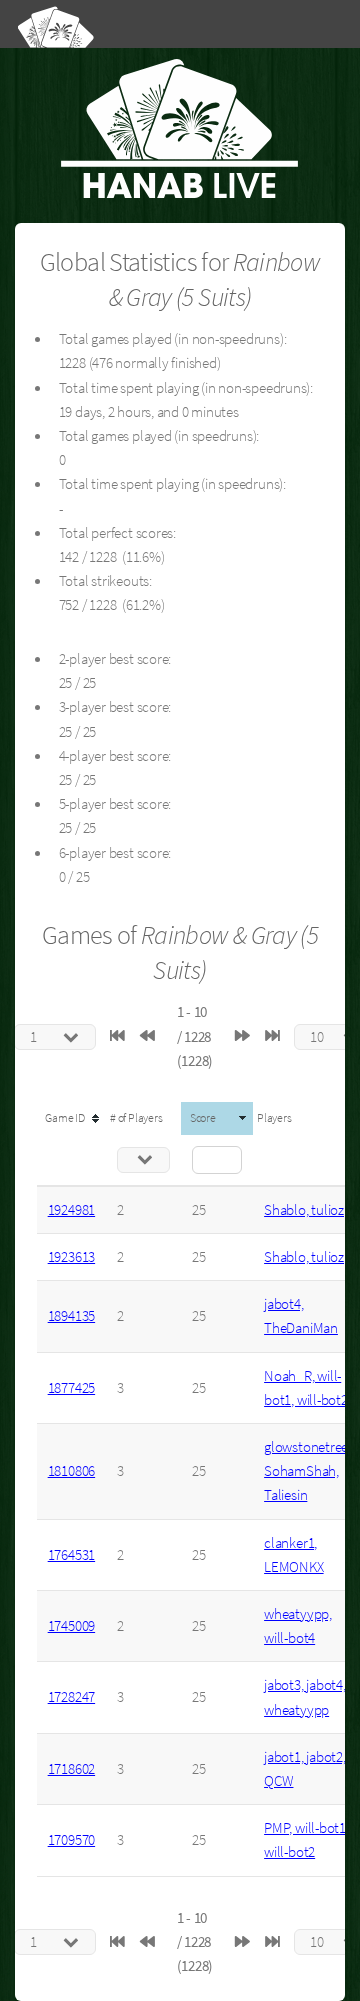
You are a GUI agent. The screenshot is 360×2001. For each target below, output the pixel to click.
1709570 (71, 1840)
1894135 (71, 1316)
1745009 (71, 1626)
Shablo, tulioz (304, 1210)
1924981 (71, 1210)
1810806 (71, 1471)
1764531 (71, 1555)
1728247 (71, 1697)
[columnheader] (71, 1118)
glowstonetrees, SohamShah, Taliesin (310, 1471)
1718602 (71, 1769)
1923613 (71, 1257)
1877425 (71, 1388)
